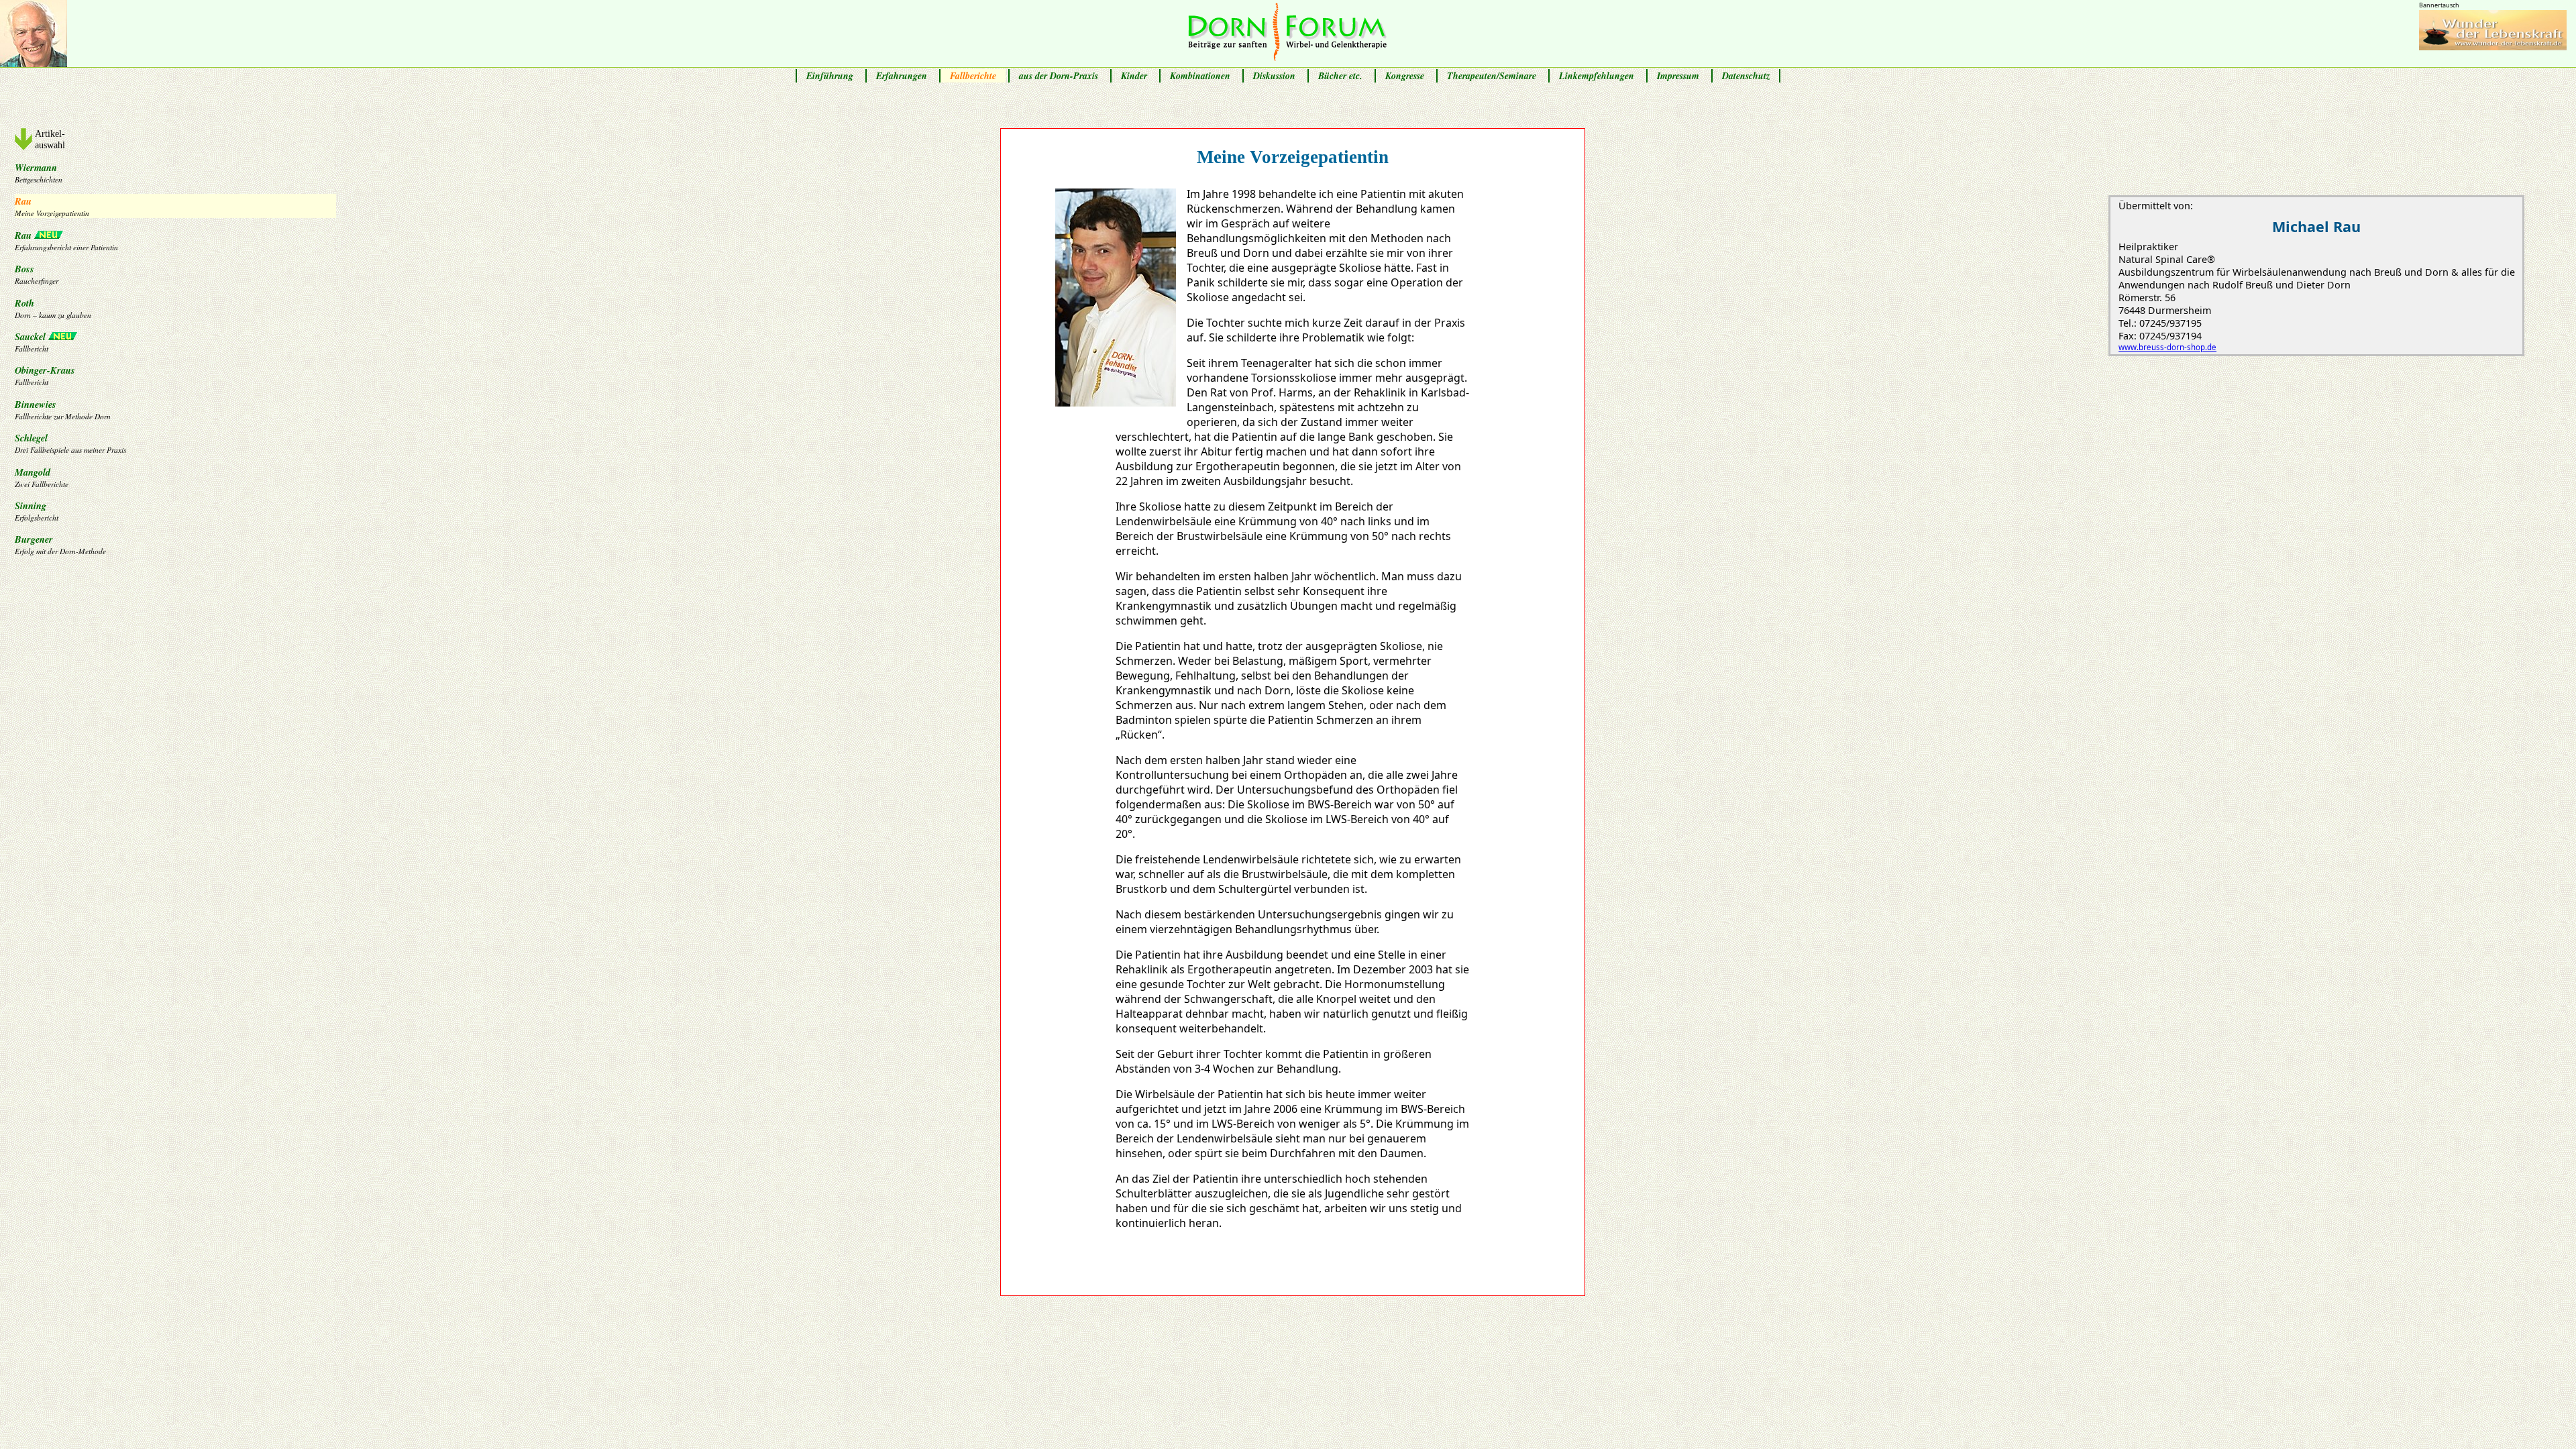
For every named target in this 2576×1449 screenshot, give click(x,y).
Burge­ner (60, 544)
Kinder (1134, 76)
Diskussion (1274, 76)
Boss (37, 274)
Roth (53, 308)
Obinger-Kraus (45, 375)
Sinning (37, 511)
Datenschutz (1746, 76)
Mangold (42, 477)
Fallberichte (973, 76)
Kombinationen (1200, 76)
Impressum (1678, 76)
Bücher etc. (1340, 76)
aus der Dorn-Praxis (1059, 76)
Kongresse (1405, 76)
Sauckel (32, 341)
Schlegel (70, 443)
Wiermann (39, 172)
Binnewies (63, 409)
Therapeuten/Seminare (1492, 76)
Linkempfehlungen (1597, 76)
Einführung (830, 76)
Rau (52, 206)
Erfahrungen (902, 76)
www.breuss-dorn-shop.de (2167, 347)
